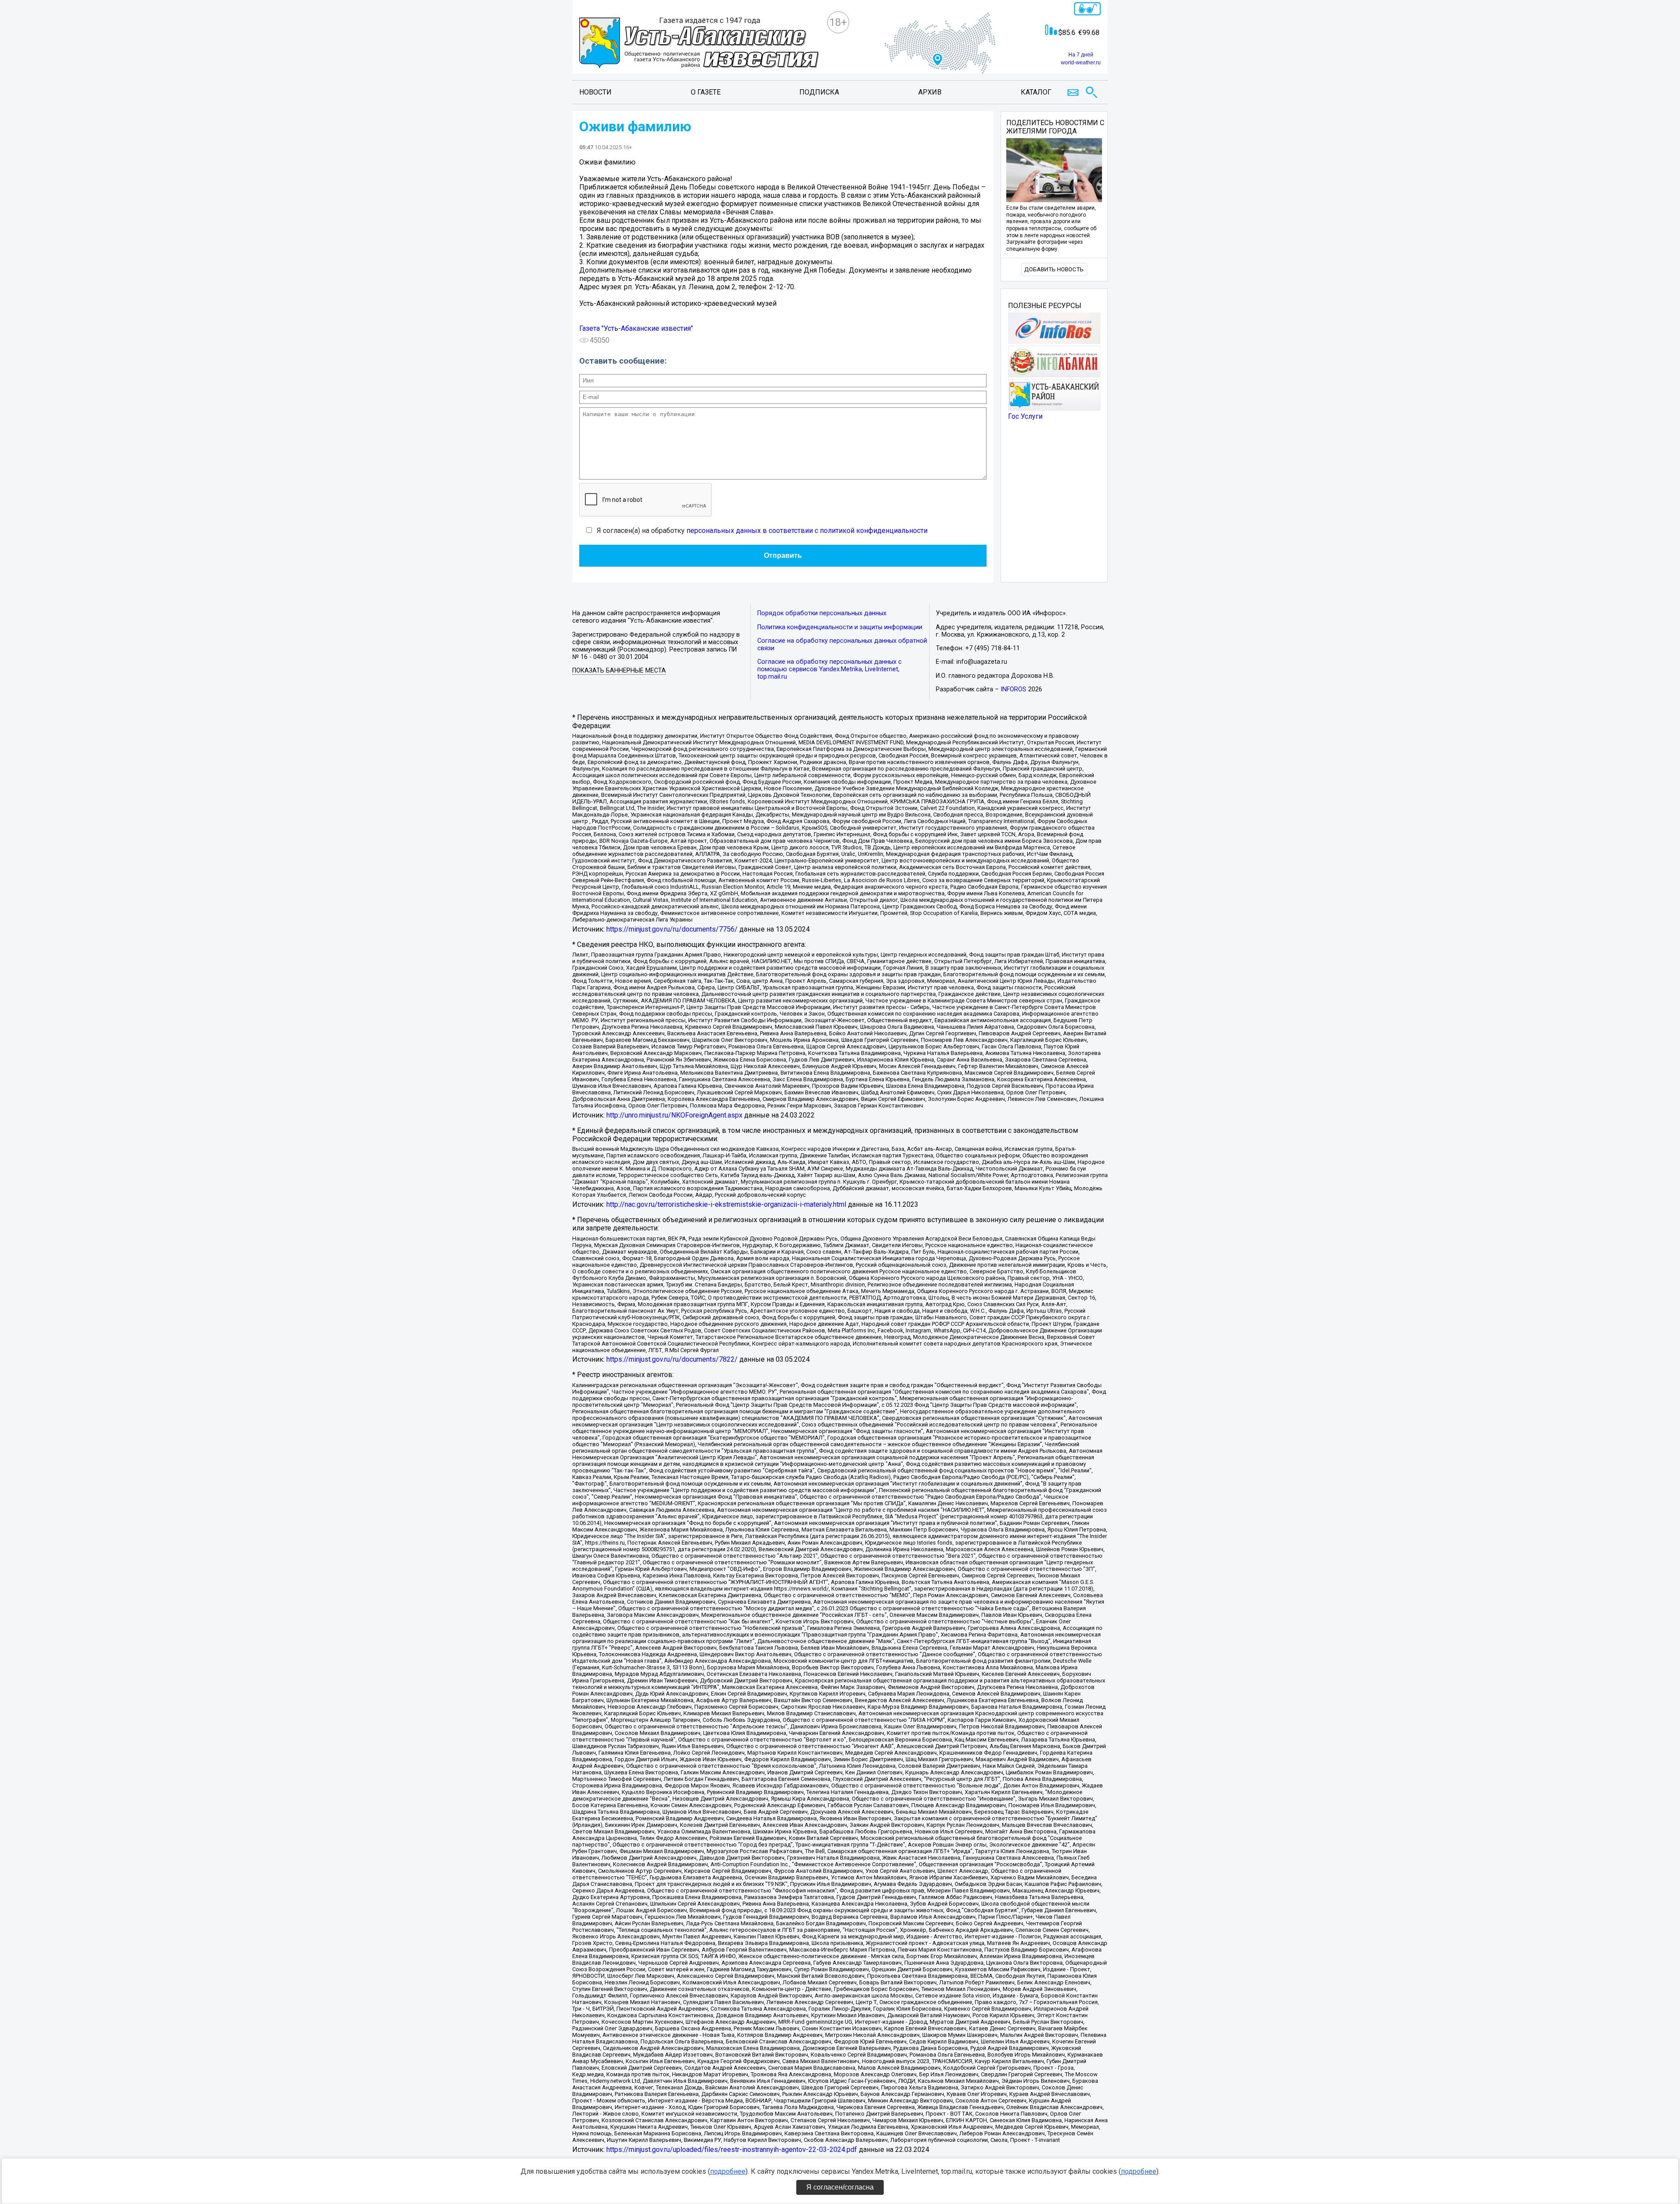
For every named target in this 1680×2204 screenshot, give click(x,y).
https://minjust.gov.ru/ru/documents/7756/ (672, 929)
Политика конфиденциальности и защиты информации (840, 627)
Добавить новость (1054, 269)
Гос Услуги (1025, 416)
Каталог (1036, 92)
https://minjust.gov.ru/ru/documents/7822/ (672, 1359)
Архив (930, 92)
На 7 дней (1081, 55)
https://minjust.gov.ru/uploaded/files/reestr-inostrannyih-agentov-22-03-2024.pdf (732, 2150)
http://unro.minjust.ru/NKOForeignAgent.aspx (674, 1115)
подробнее (728, 2171)
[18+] (699, 44)
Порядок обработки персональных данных (822, 613)
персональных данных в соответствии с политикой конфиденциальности (807, 531)
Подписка (819, 92)
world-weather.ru (1081, 63)
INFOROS (1013, 689)
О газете (706, 92)
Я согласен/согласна (840, 2187)
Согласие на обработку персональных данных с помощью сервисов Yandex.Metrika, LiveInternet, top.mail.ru (829, 669)
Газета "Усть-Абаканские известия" (636, 328)
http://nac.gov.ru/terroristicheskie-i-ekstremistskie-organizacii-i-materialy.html (726, 1204)
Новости (595, 92)
